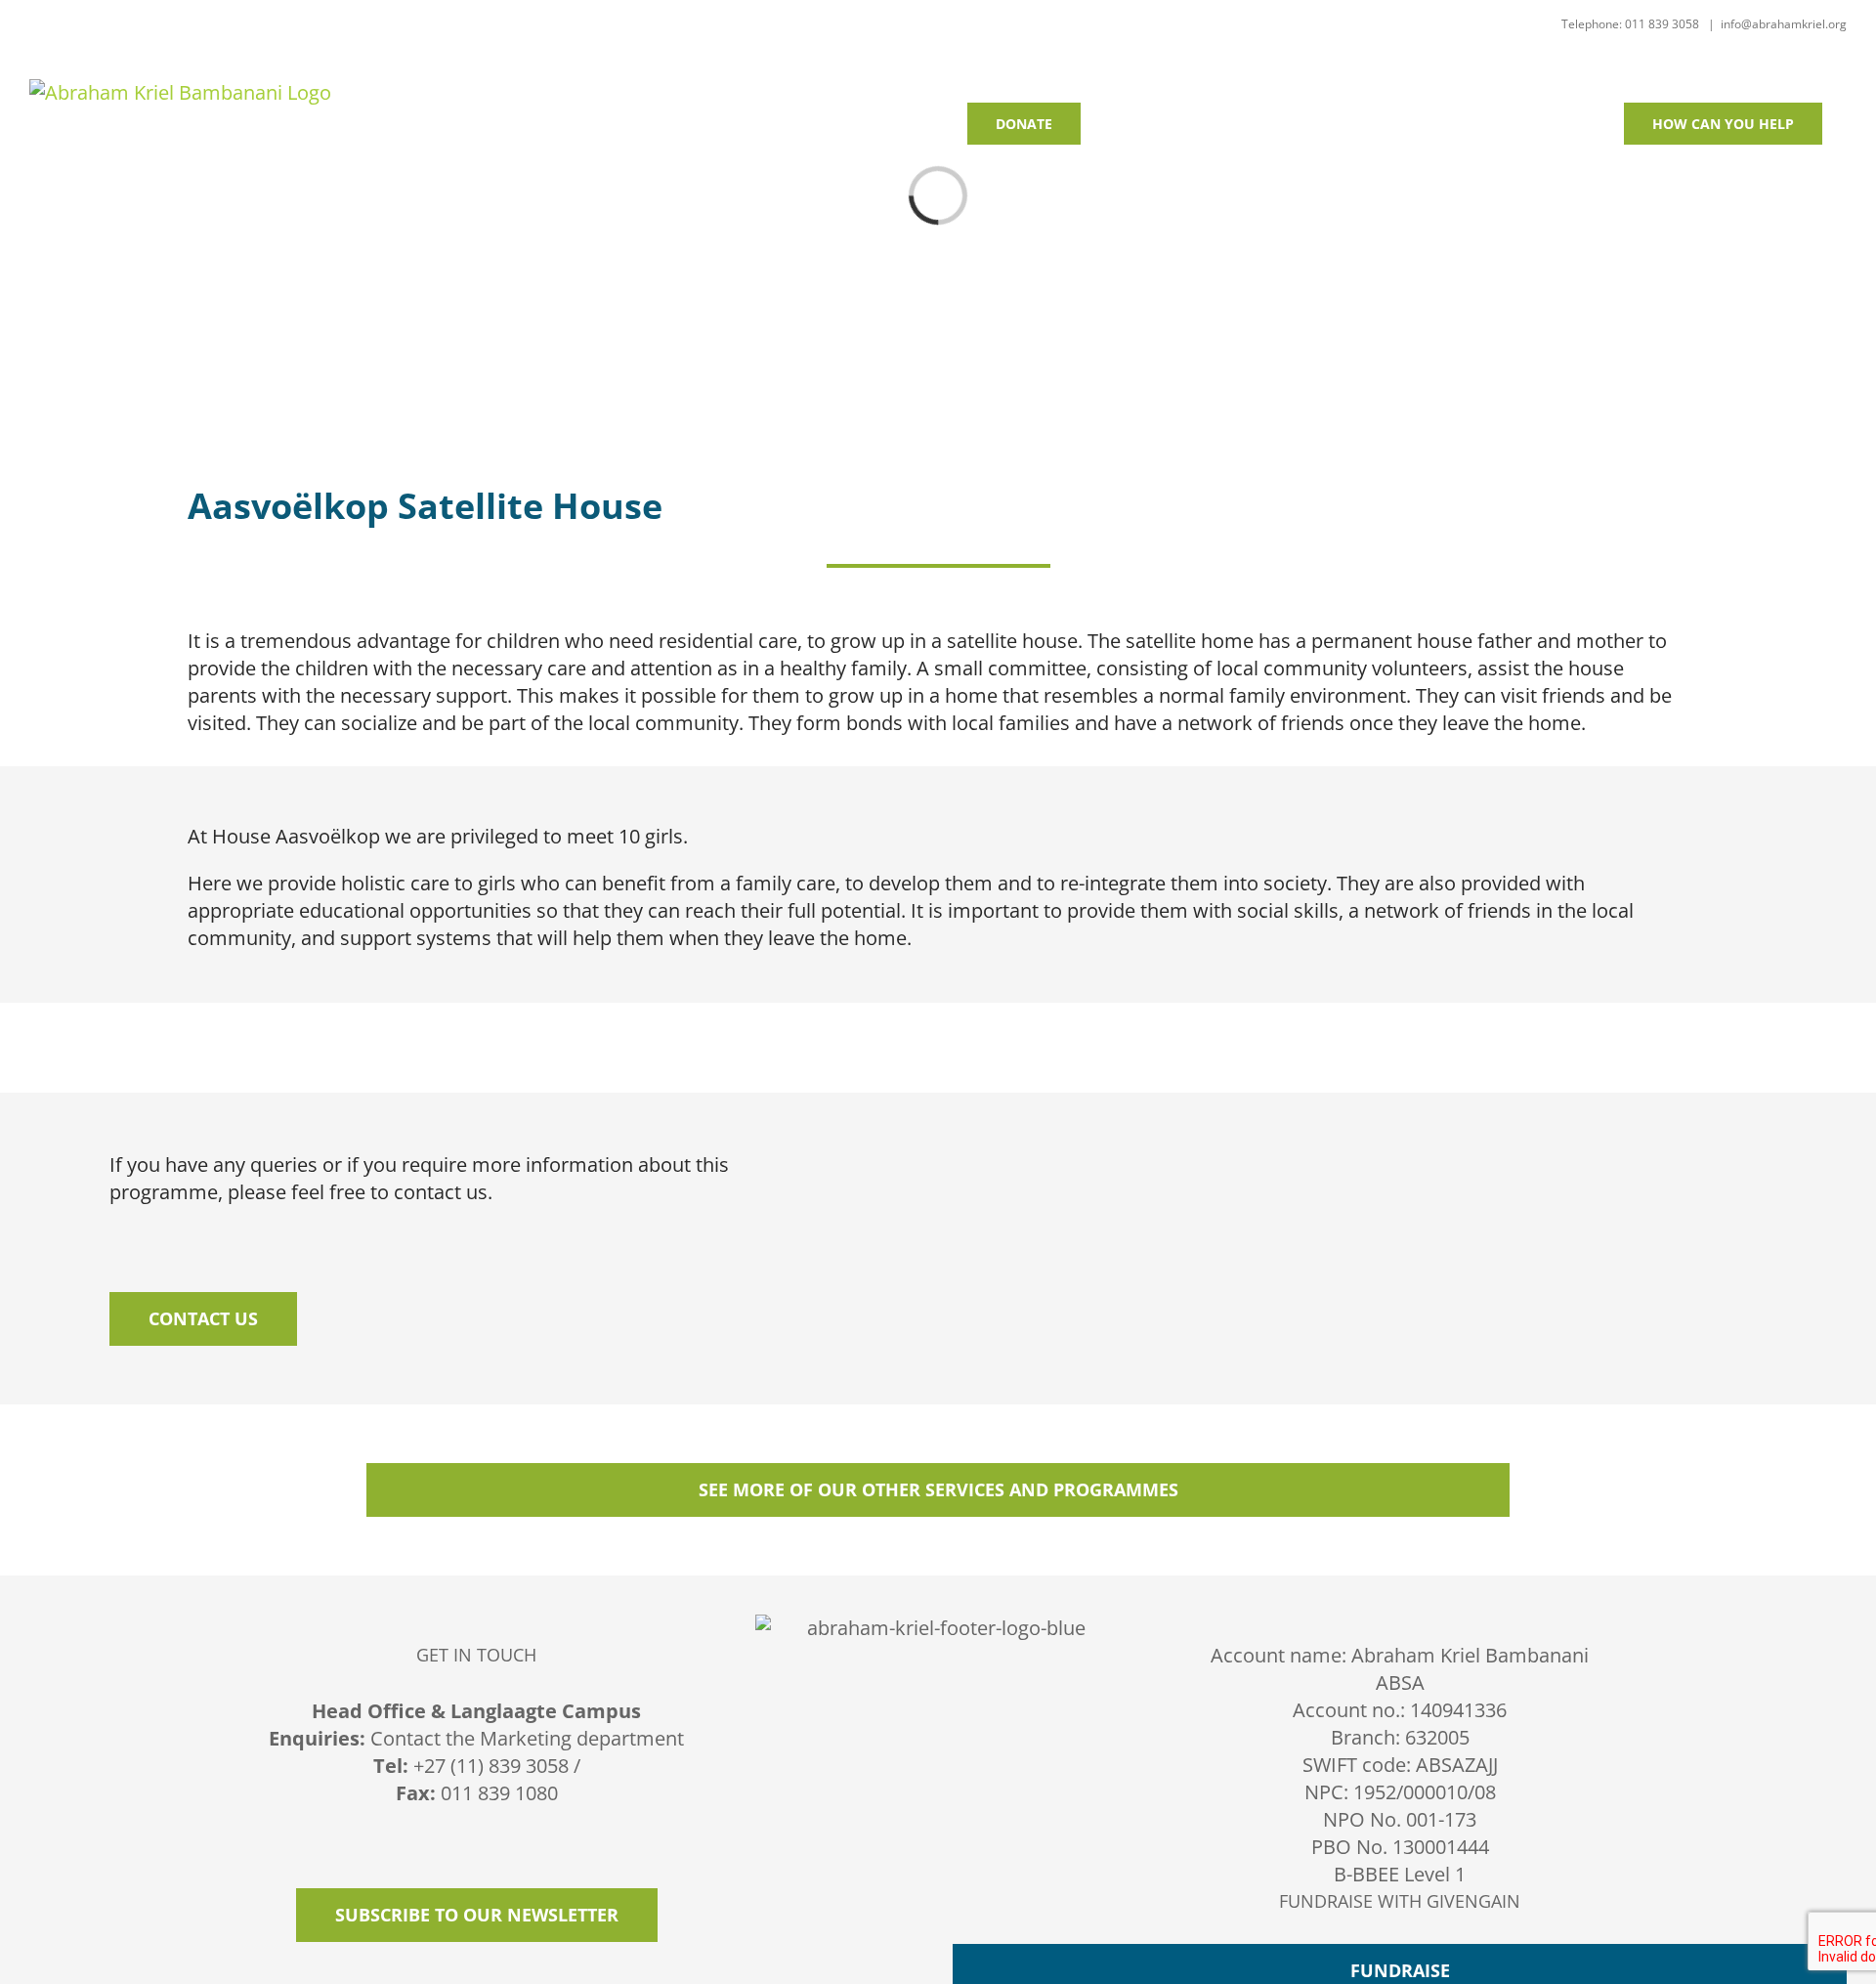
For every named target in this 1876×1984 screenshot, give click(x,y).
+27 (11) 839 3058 (491, 1766)
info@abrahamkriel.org (1784, 24)
